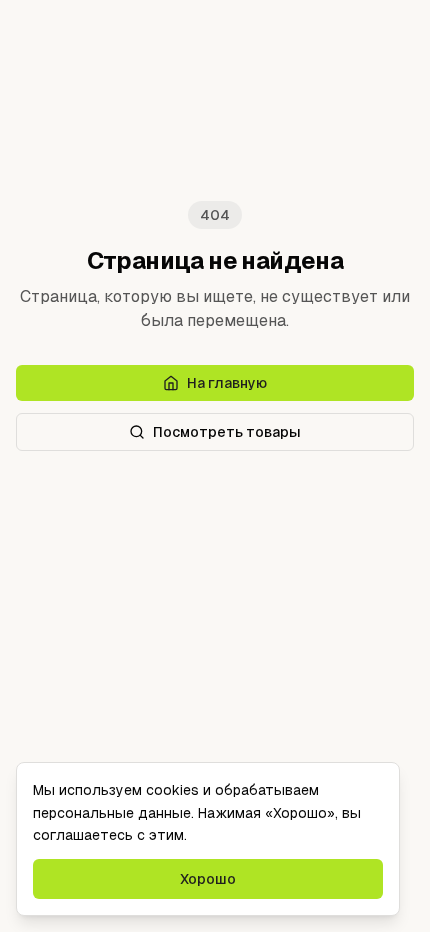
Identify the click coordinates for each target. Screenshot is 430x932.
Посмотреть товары (227, 432)
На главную (227, 383)
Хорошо (208, 879)
